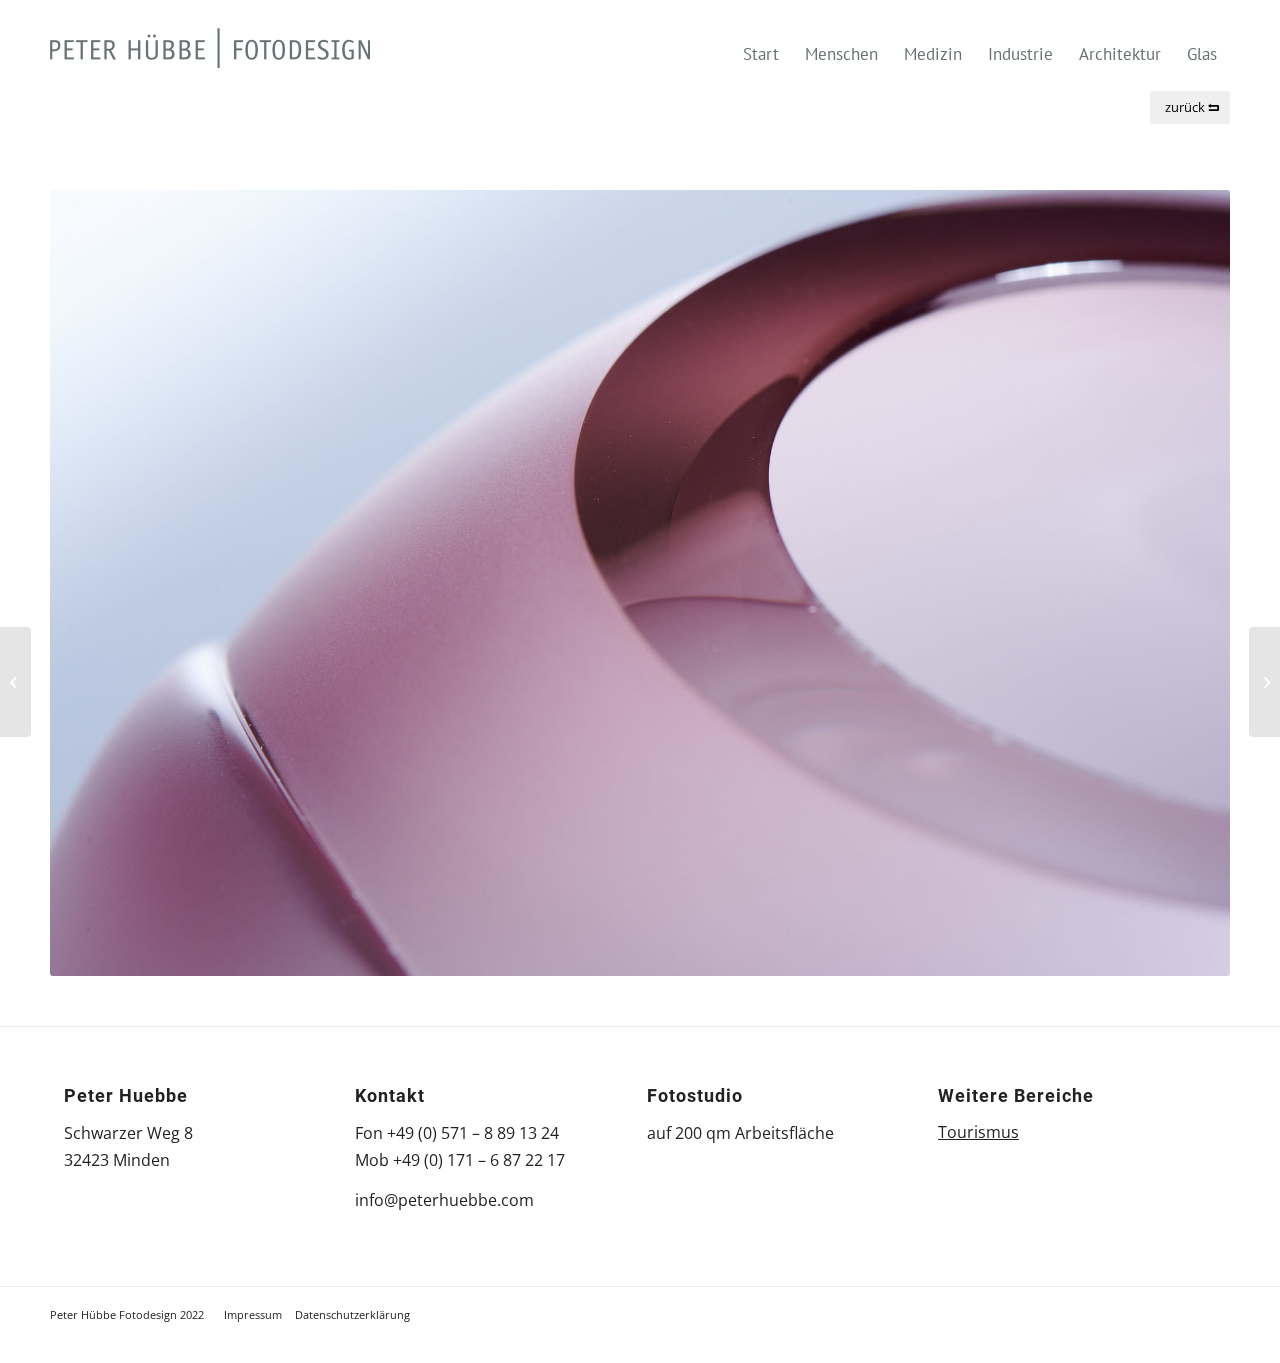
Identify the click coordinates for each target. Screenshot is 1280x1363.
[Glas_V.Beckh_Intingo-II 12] (1264, 682)
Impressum (253, 1314)
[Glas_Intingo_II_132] (15, 682)
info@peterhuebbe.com (444, 1200)
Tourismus (978, 1132)
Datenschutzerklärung (352, 1314)
